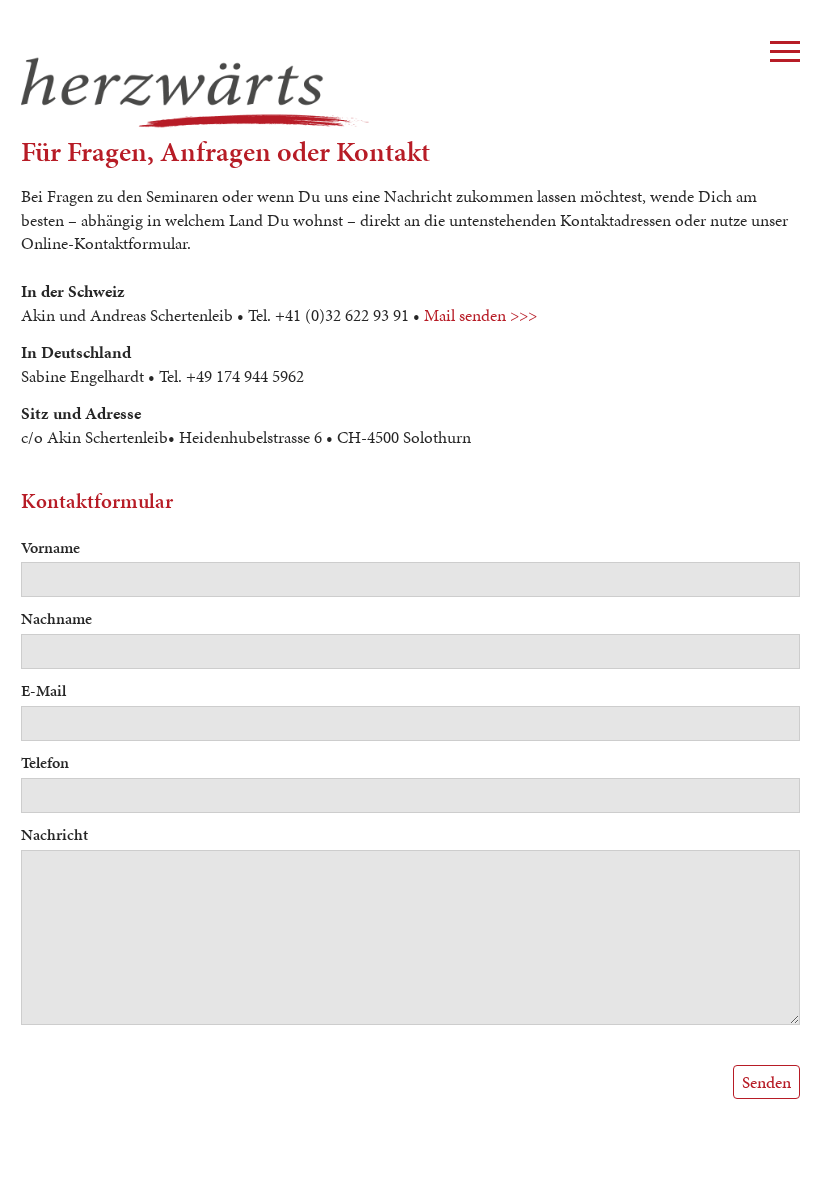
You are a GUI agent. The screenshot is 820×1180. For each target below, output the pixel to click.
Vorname (50, 547)
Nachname (56, 618)
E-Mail (43, 690)
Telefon (45, 762)
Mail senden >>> (480, 315)
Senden (766, 1082)
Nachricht (54, 834)
